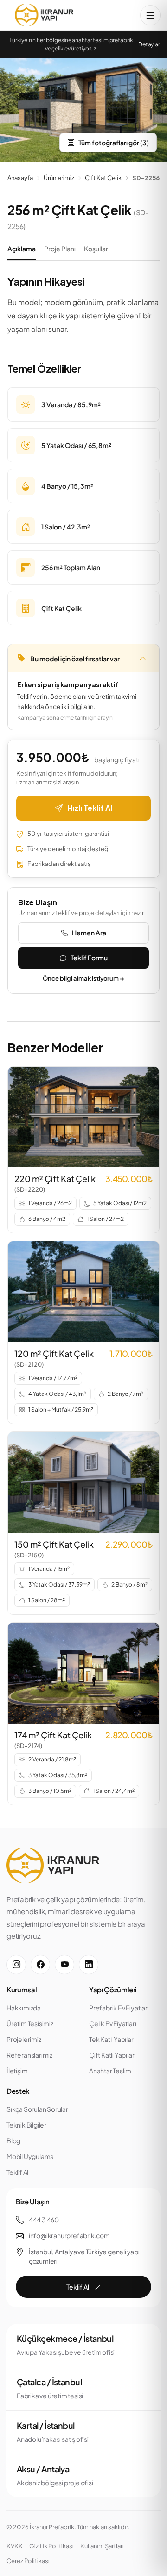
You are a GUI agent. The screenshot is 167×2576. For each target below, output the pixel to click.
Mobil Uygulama (30, 2156)
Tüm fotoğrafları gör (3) (114, 143)
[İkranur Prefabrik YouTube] (64, 1965)
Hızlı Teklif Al (90, 808)
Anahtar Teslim (110, 2071)
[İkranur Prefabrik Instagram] (16, 1965)
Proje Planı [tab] (60, 249)
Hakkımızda (24, 2008)
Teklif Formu (89, 958)
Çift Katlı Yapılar (112, 2055)
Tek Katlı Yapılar (111, 2039)
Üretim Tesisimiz (30, 2023)
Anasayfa (20, 178)
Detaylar (149, 44)
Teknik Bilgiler (26, 2125)
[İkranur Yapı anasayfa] (44, 15)
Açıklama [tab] (22, 249)
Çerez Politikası (28, 2561)
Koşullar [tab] (96, 249)
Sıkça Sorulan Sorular (37, 2109)
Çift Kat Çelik (103, 178)
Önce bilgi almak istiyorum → (83, 978)
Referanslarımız (29, 2055)
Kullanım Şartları (102, 2546)
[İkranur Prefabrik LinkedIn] (89, 1965)
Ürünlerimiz (59, 178)
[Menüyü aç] (150, 15)
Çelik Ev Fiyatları (112, 2023)
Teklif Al (17, 2172)
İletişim (17, 2071)
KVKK (15, 2546)
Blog (13, 2140)
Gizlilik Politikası (51, 2546)
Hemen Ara (89, 933)
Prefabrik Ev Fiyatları (119, 2008)
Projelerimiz (24, 2039)
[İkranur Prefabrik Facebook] (40, 1965)
